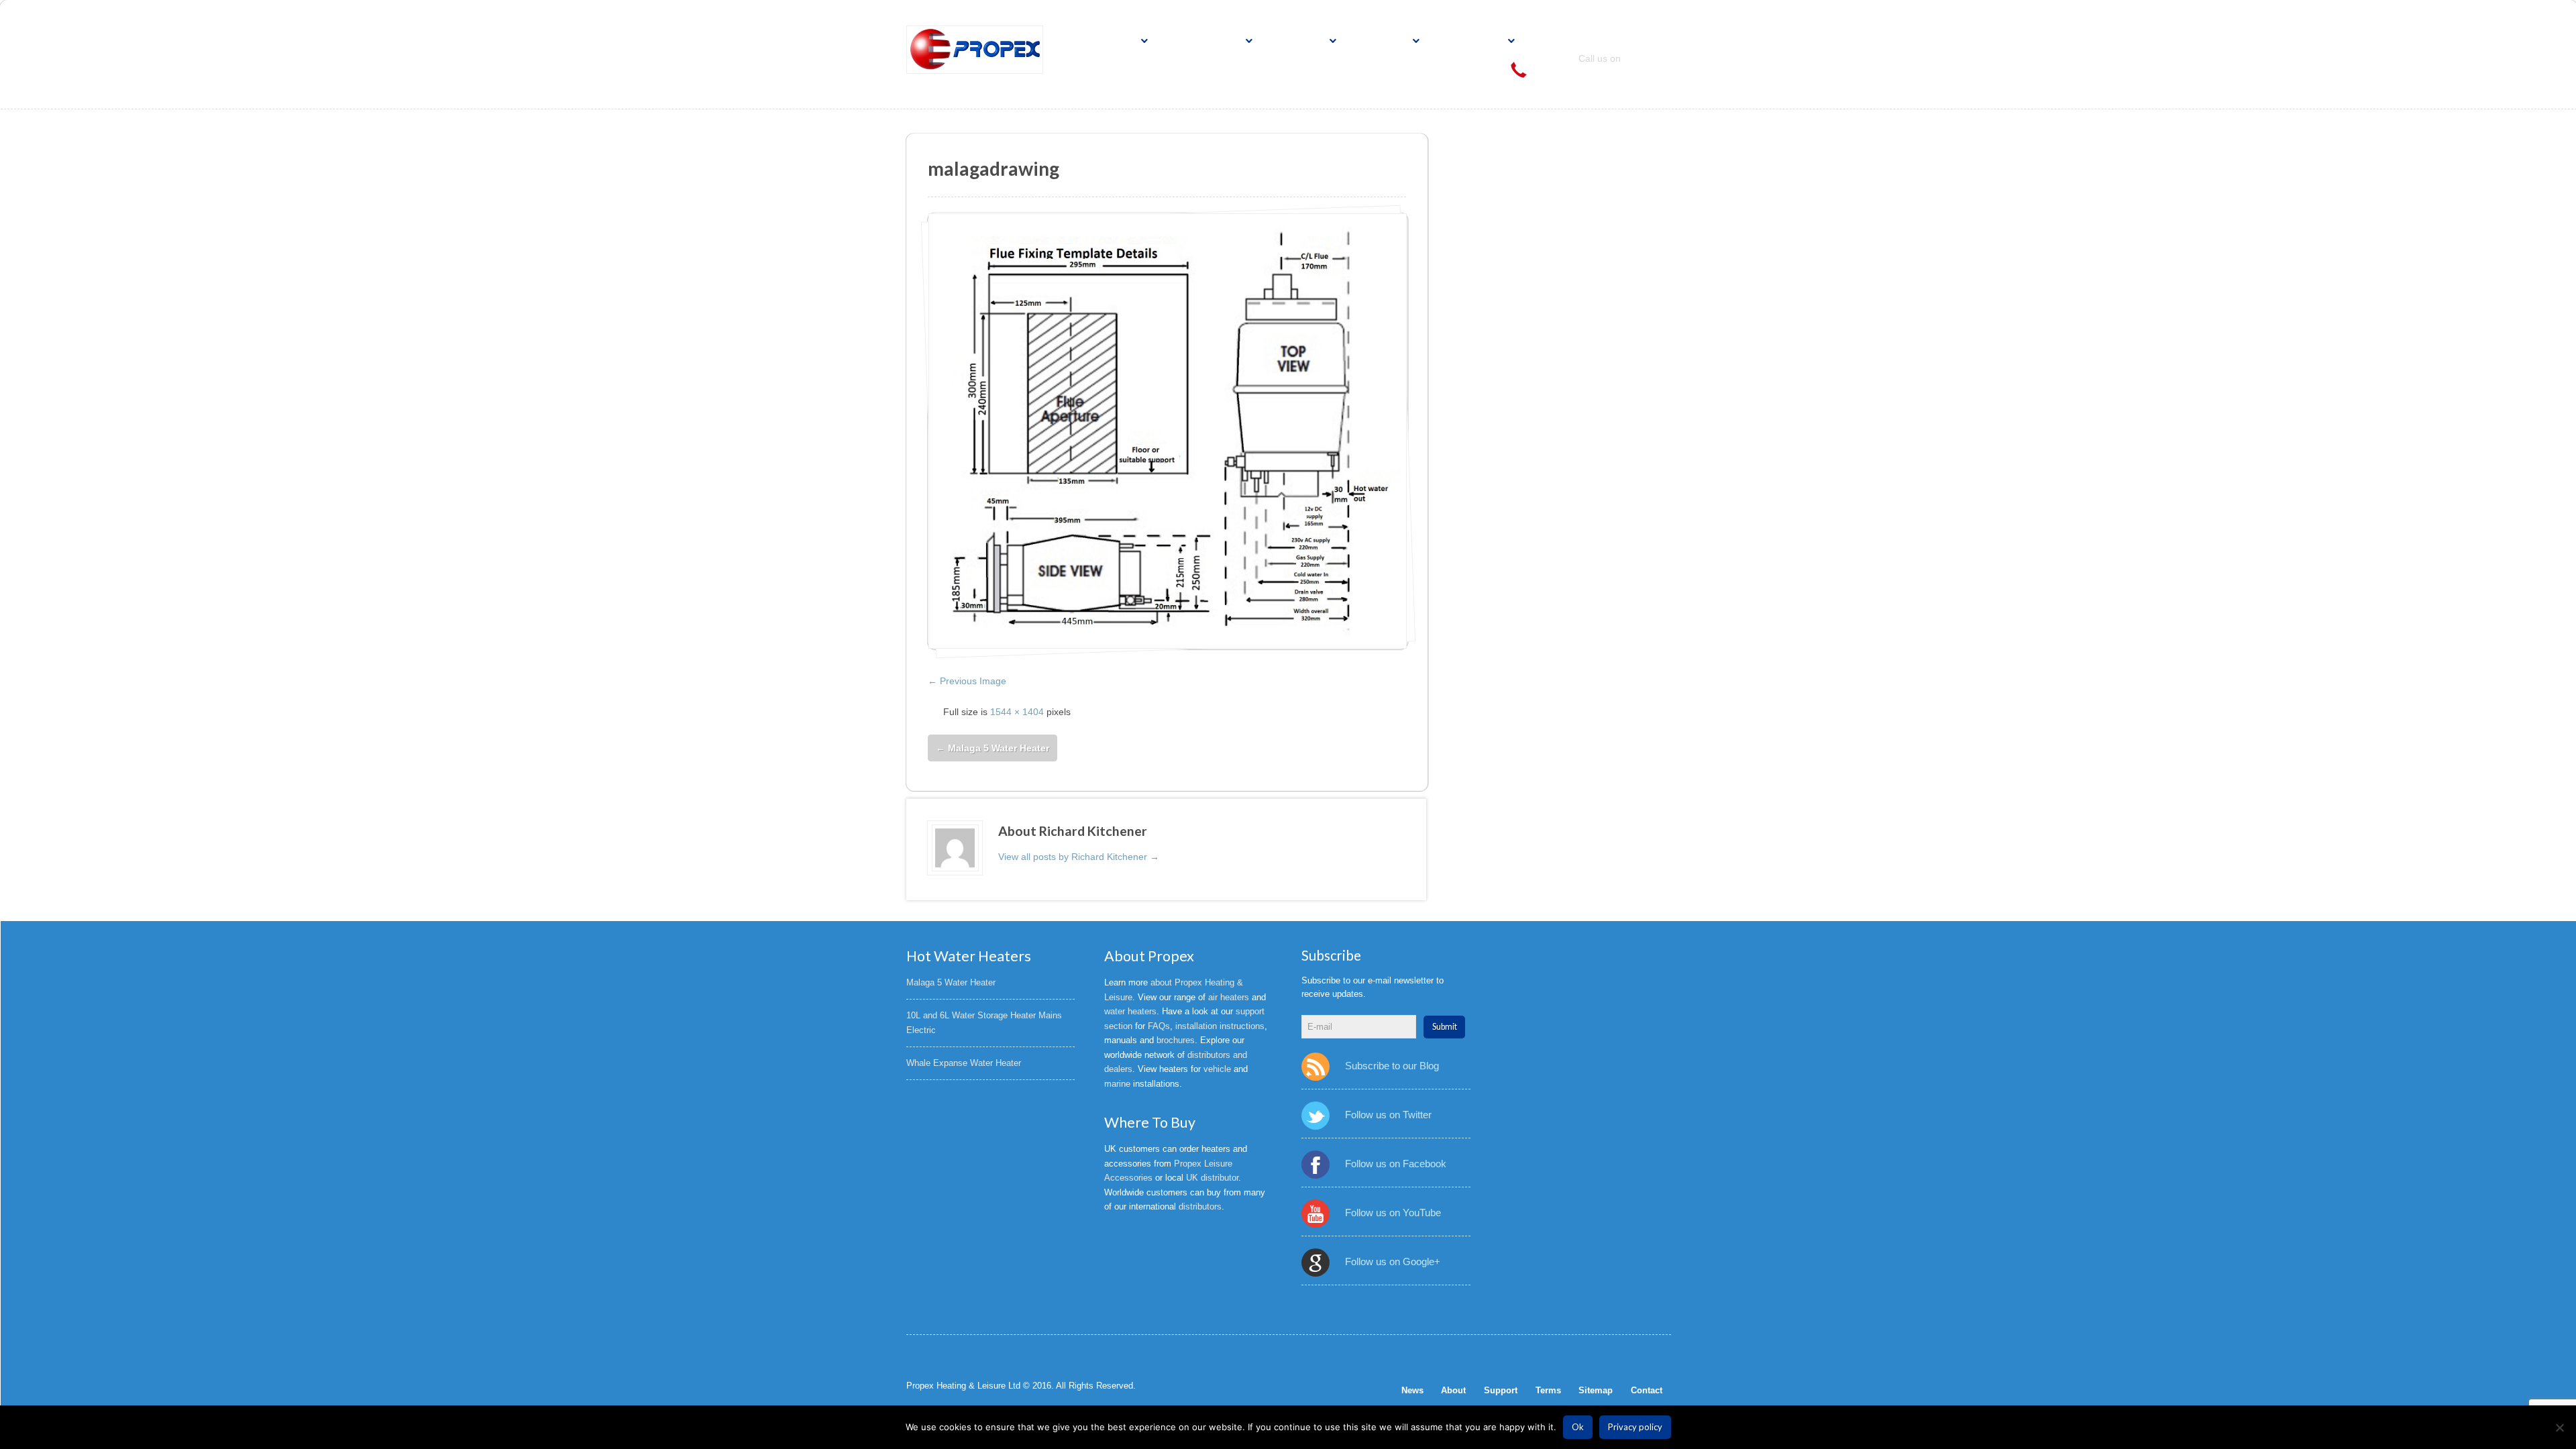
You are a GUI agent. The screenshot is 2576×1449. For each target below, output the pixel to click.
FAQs (1159, 1026)
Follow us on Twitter (1388, 1115)
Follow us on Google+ (1392, 1262)
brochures (1176, 1040)
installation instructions (1220, 1026)
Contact (1299, 41)
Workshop (1471, 41)
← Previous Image (967, 681)
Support (1382, 41)
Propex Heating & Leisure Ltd (963, 1386)
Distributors (1204, 41)
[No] (2559, 1428)
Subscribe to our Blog (1392, 1066)
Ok (1578, 1427)
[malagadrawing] (1168, 431)
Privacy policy (1635, 1427)
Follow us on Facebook (1395, 1164)
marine (1117, 1084)
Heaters (1110, 41)
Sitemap (1596, 1390)
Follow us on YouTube (1393, 1213)
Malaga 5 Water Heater (992, 748)
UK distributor (1212, 1178)
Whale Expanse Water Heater (964, 1063)
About (1453, 1390)
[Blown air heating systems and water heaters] (975, 50)
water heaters (1130, 1011)
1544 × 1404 (1017, 712)
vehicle (1217, 1069)
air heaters (1229, 997)
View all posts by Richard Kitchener (1079, 857)
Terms (1548, 1390)
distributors (1200, 1206)
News (1412, 1390)
